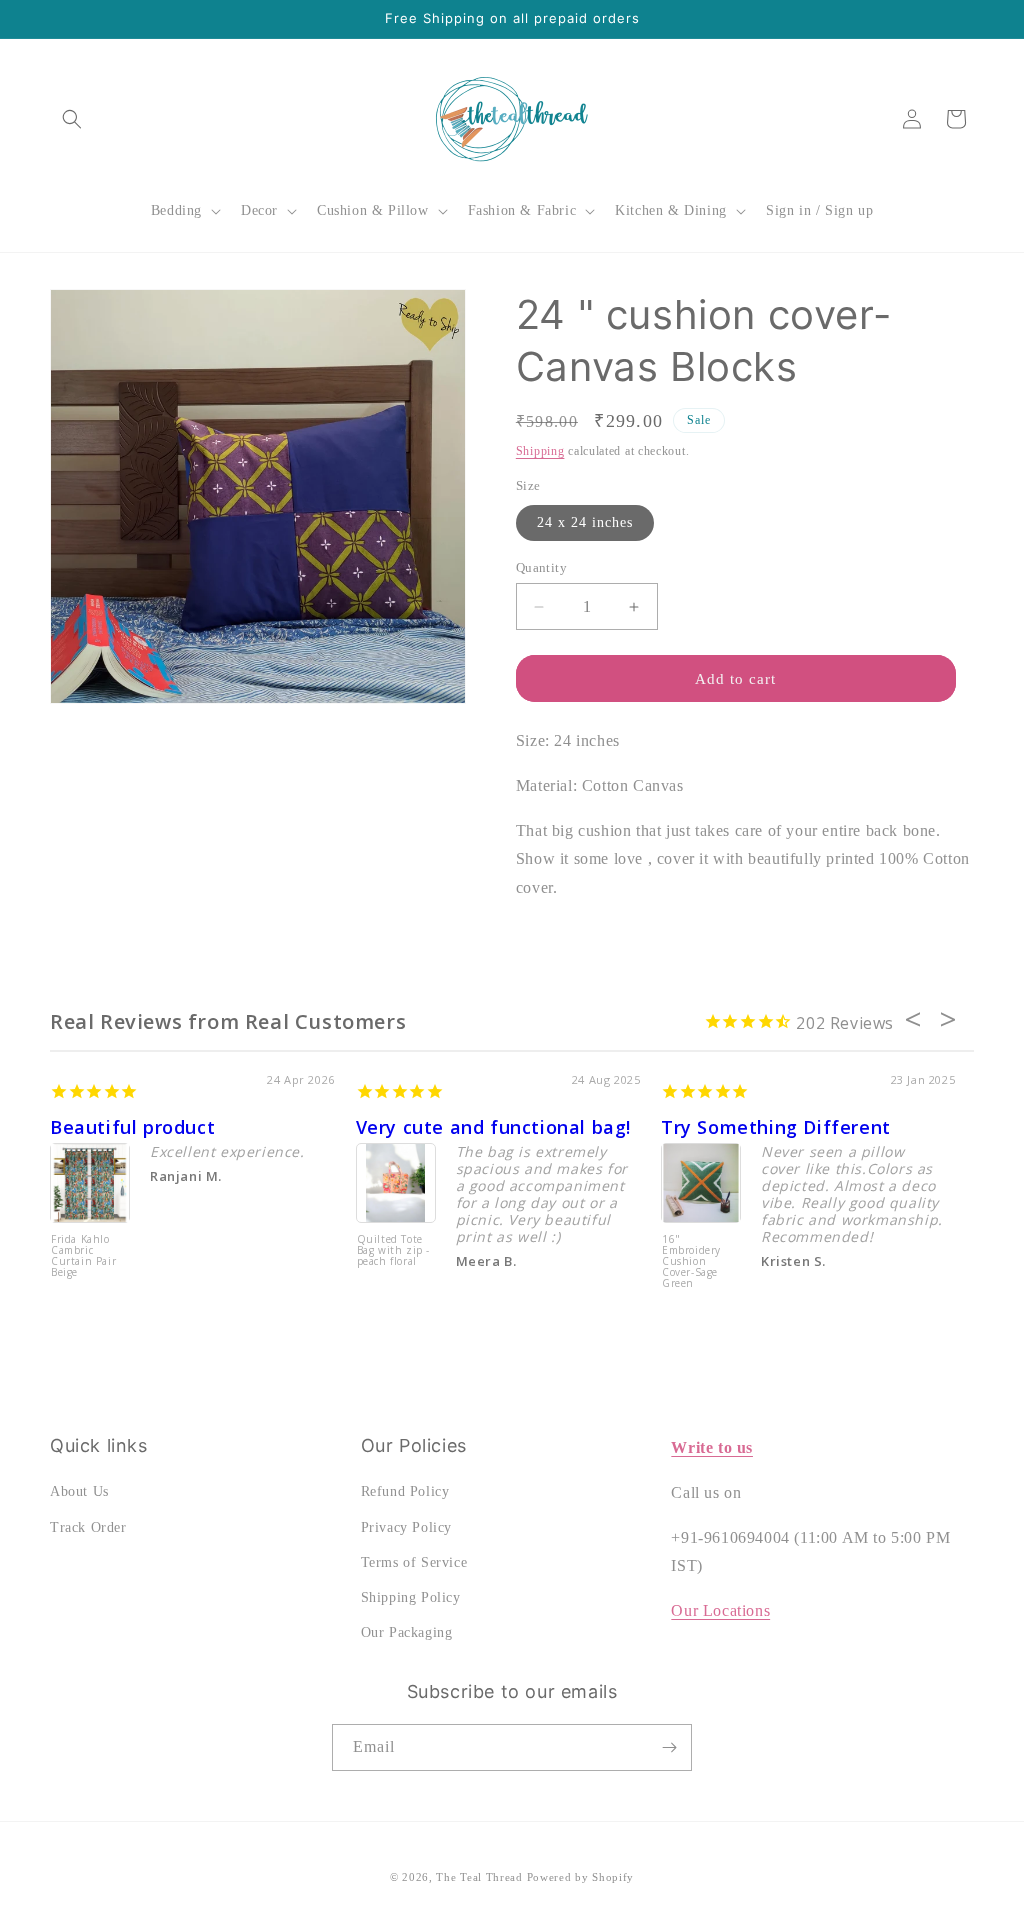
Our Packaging (407, 1632)
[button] (72, 119)
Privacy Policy (406, 1527)
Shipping (540, 451)
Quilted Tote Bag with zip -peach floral (393, 1251)
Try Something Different (776, 1127)
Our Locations (720, 1610)
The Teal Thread (479, 1877)
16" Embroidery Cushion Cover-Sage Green (691, 1262)
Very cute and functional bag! (493, 1127)
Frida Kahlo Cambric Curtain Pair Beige (83, 1256)
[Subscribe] (669, 1747)
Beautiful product (132, 1127)
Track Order (88, 1527)
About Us (79, 1491)
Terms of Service (414, 1562)
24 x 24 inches (585, 522)
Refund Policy (405, 1491)
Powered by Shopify (581, 1877)
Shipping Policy (411, 1597)
